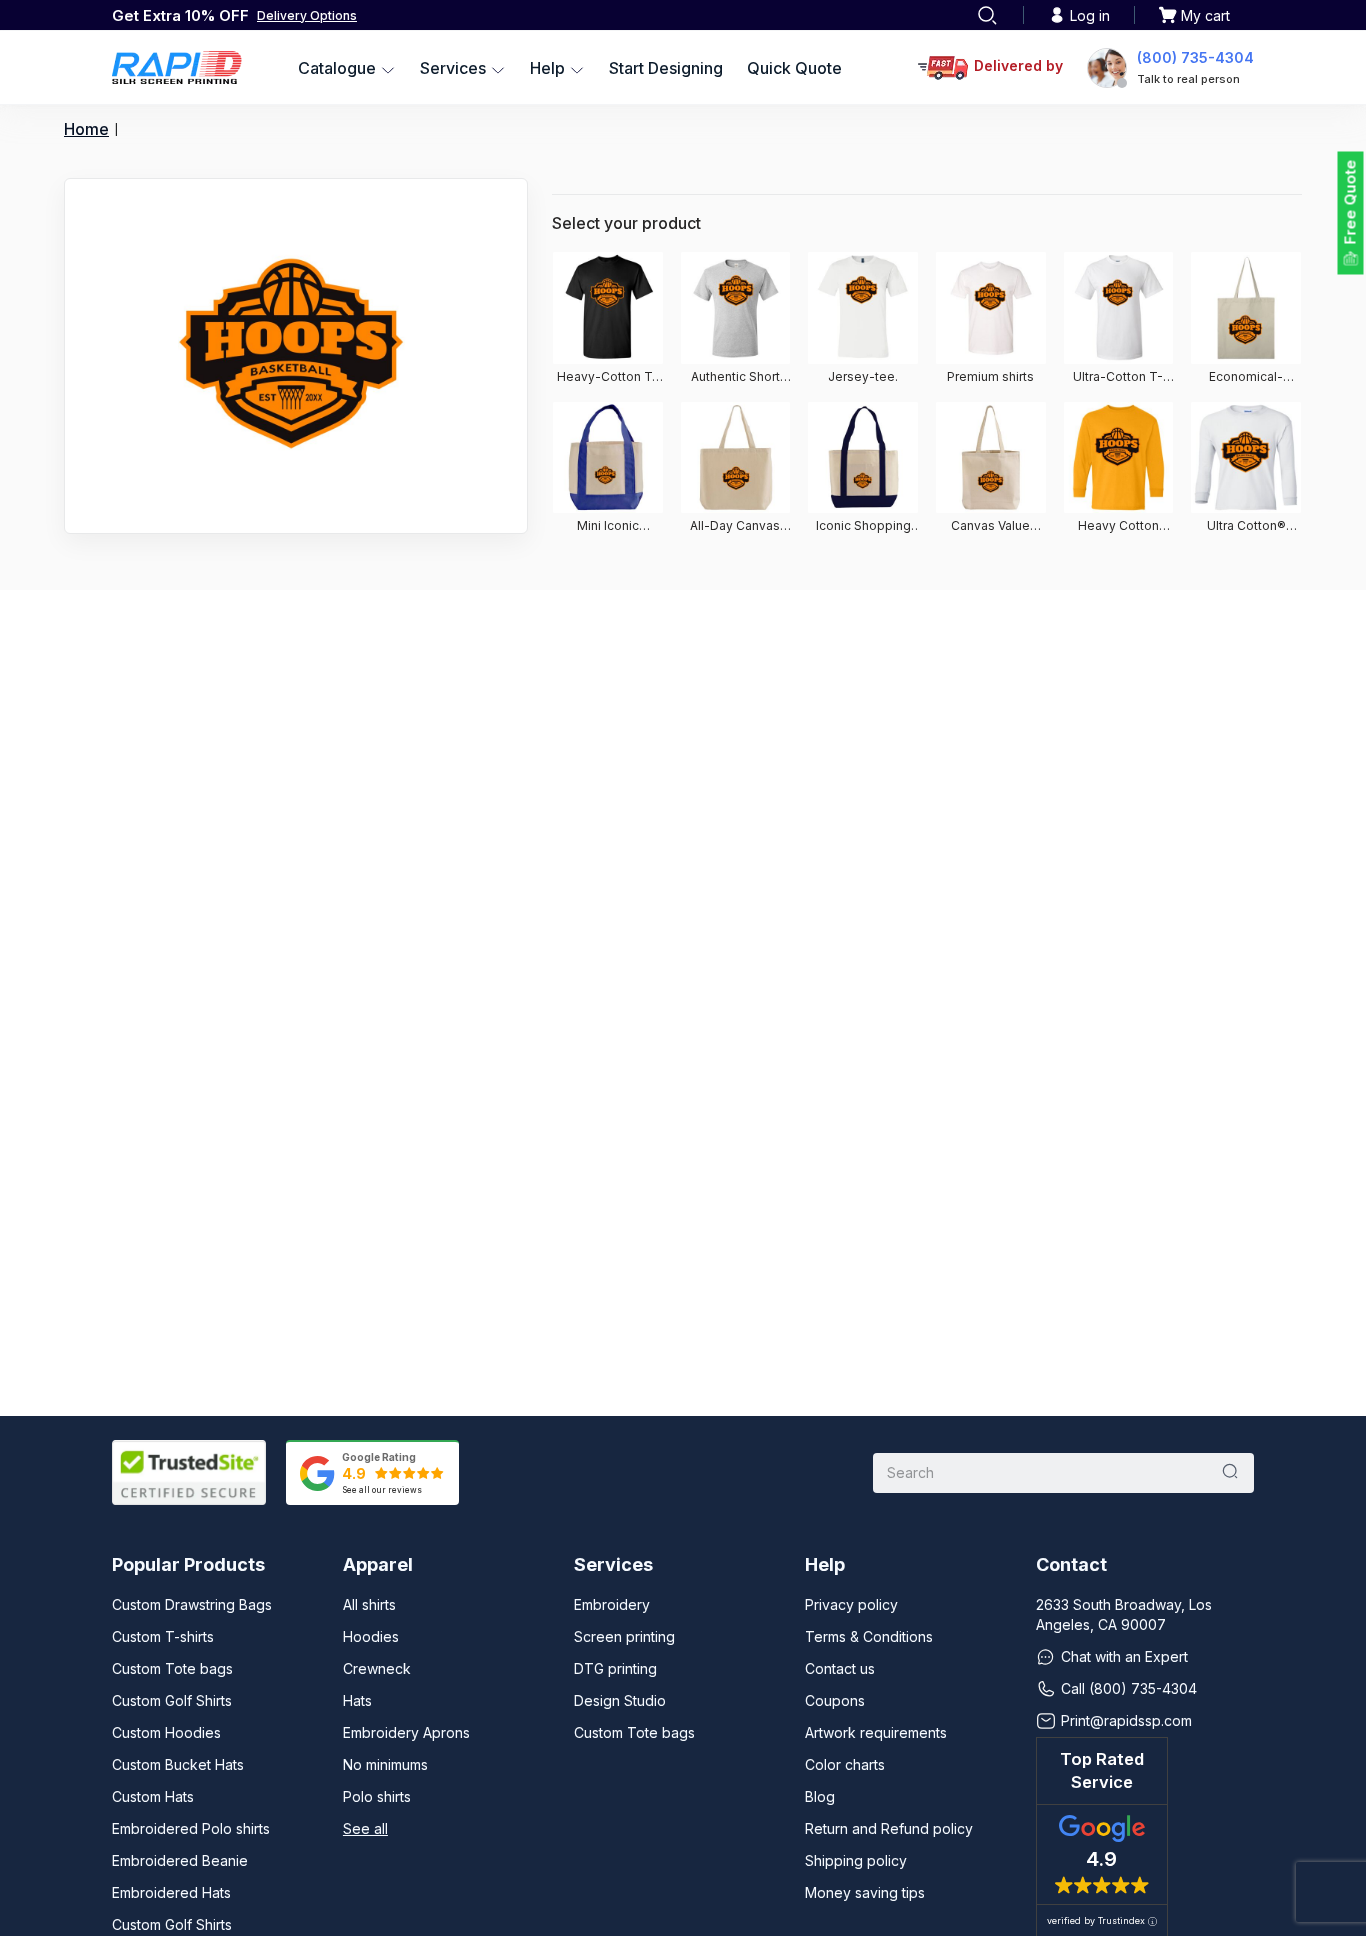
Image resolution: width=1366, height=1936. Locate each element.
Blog (820, 1796)
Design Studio (620, 1700)
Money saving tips (865, 1892)
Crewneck (377, 1668)
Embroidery (612, 1604)
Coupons (835, 1700)
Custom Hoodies (166, 1732)
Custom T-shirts (163, 1636)
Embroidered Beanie (180, 1860)
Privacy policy (851, 1604)
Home (86, 129)
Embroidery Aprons (406, 1732)
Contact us (840, 1668)
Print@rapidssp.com (1126, 1720)
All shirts (369, 1604)
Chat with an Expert (1124, 1656)
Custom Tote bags (172, 1668)
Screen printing (624, 1636)
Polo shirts (377, 1796)
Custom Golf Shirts (172, 1700)
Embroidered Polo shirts (191, 1828)
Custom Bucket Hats (178, 1764)
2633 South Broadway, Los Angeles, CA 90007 (1124, 1614)
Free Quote (1350, 202)
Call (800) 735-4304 (1129, 1688)
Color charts (845, 1764)
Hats (357, 1700)
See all (365, 1828)
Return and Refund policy (889, 1828)
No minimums (385, 1764)
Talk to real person (1188, 79)
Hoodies (371, 1636)
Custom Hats (153, 1796)
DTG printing (615, 1668)
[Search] (987, 15)
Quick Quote (794, 68)
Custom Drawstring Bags (192, 1604)
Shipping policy (856, 1860)
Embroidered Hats (171, 1892)
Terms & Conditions (869, 1636)
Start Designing (666, 68)
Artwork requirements (876, 1732)
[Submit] (1230, 1473)
